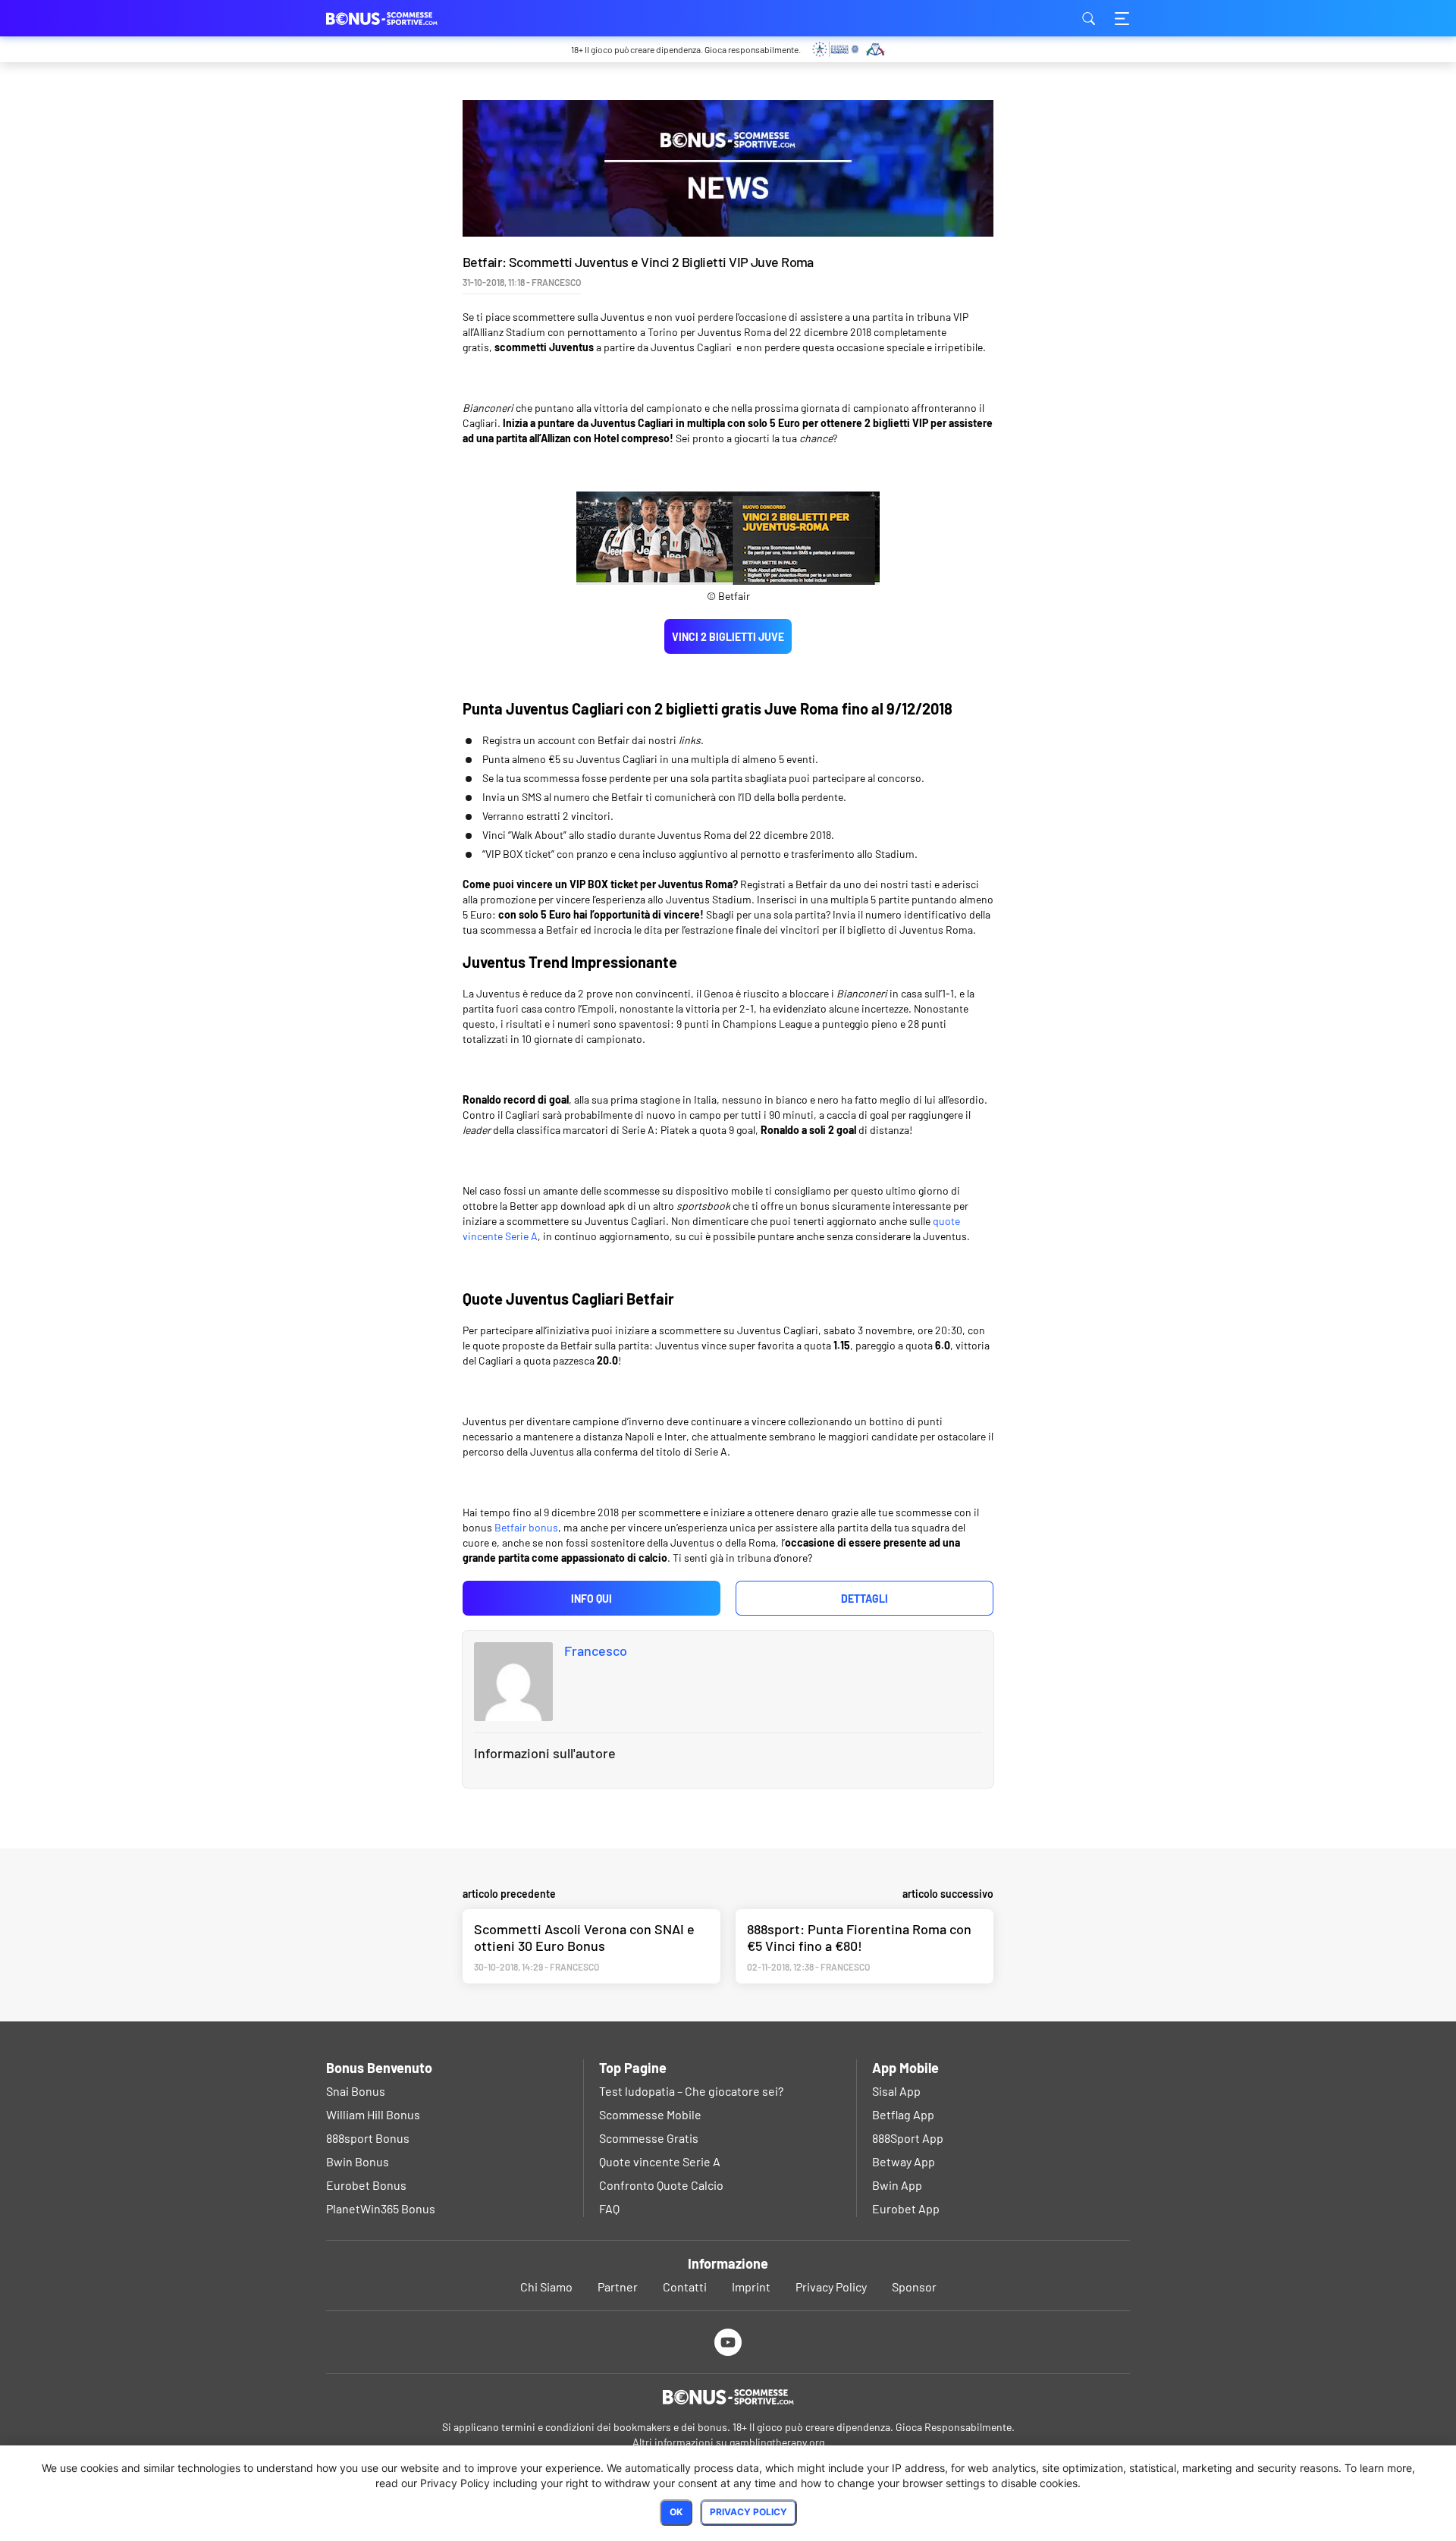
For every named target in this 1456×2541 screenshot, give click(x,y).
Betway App (904, 2161)
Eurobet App (906, 2208)
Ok (676, 2512)
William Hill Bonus (373, 2114)
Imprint (751, 2287)
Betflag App (903, 2114)
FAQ (609, 2208)
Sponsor (914, 2287)
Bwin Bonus (358, 2161)
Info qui (591, 1599)
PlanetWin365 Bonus (381, 2208)
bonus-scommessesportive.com (402, 18)
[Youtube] (728, 2342)
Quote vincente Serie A (660, 2161)
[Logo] (728, 2397)
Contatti (685, 2287)
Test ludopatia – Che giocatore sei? (691, 2091)
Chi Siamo (546, 2287)
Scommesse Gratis (649, 2138)
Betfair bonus (526, 1527)
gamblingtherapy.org (777, 2442)
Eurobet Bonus (366, 2185)
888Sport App (908, 2138)
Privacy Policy (831, 2287)
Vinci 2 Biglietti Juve (728, 637)
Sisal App (896, 2091)
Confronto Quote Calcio (661, 2185)
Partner (618, 2287)
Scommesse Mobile (650, 2114)
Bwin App (897, 2185)
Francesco (596, 1651)
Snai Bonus (356, 2091)
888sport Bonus (368, 2138)
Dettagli (864, 1599)
